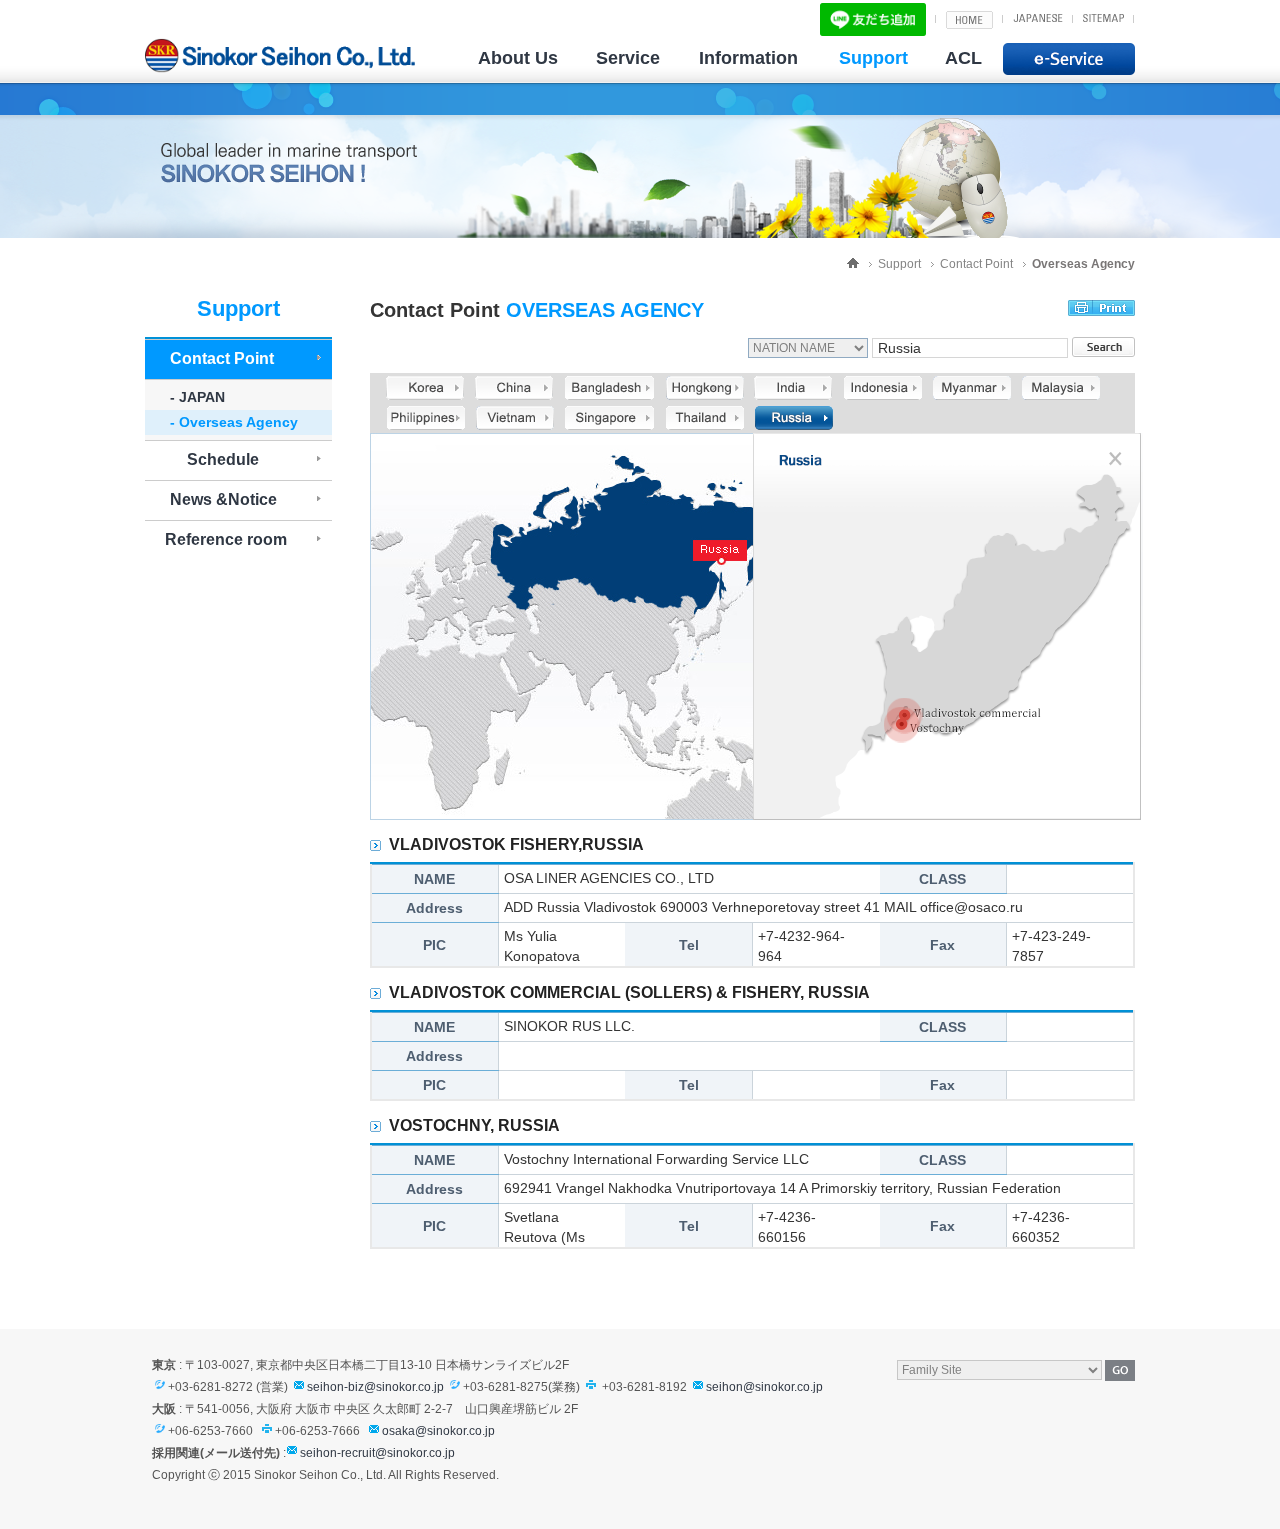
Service (628, 58)
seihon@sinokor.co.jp (764, 1387)
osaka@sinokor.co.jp (438, 1431)
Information (748, 58)
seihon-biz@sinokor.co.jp (375, 1387)
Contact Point (976, 264)
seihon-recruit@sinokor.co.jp (377, 1453)
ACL (963, 58)
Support (873, 58)
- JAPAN (197, 397)
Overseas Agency (1083, 264)
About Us (518, 58)
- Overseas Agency (234, 422)
